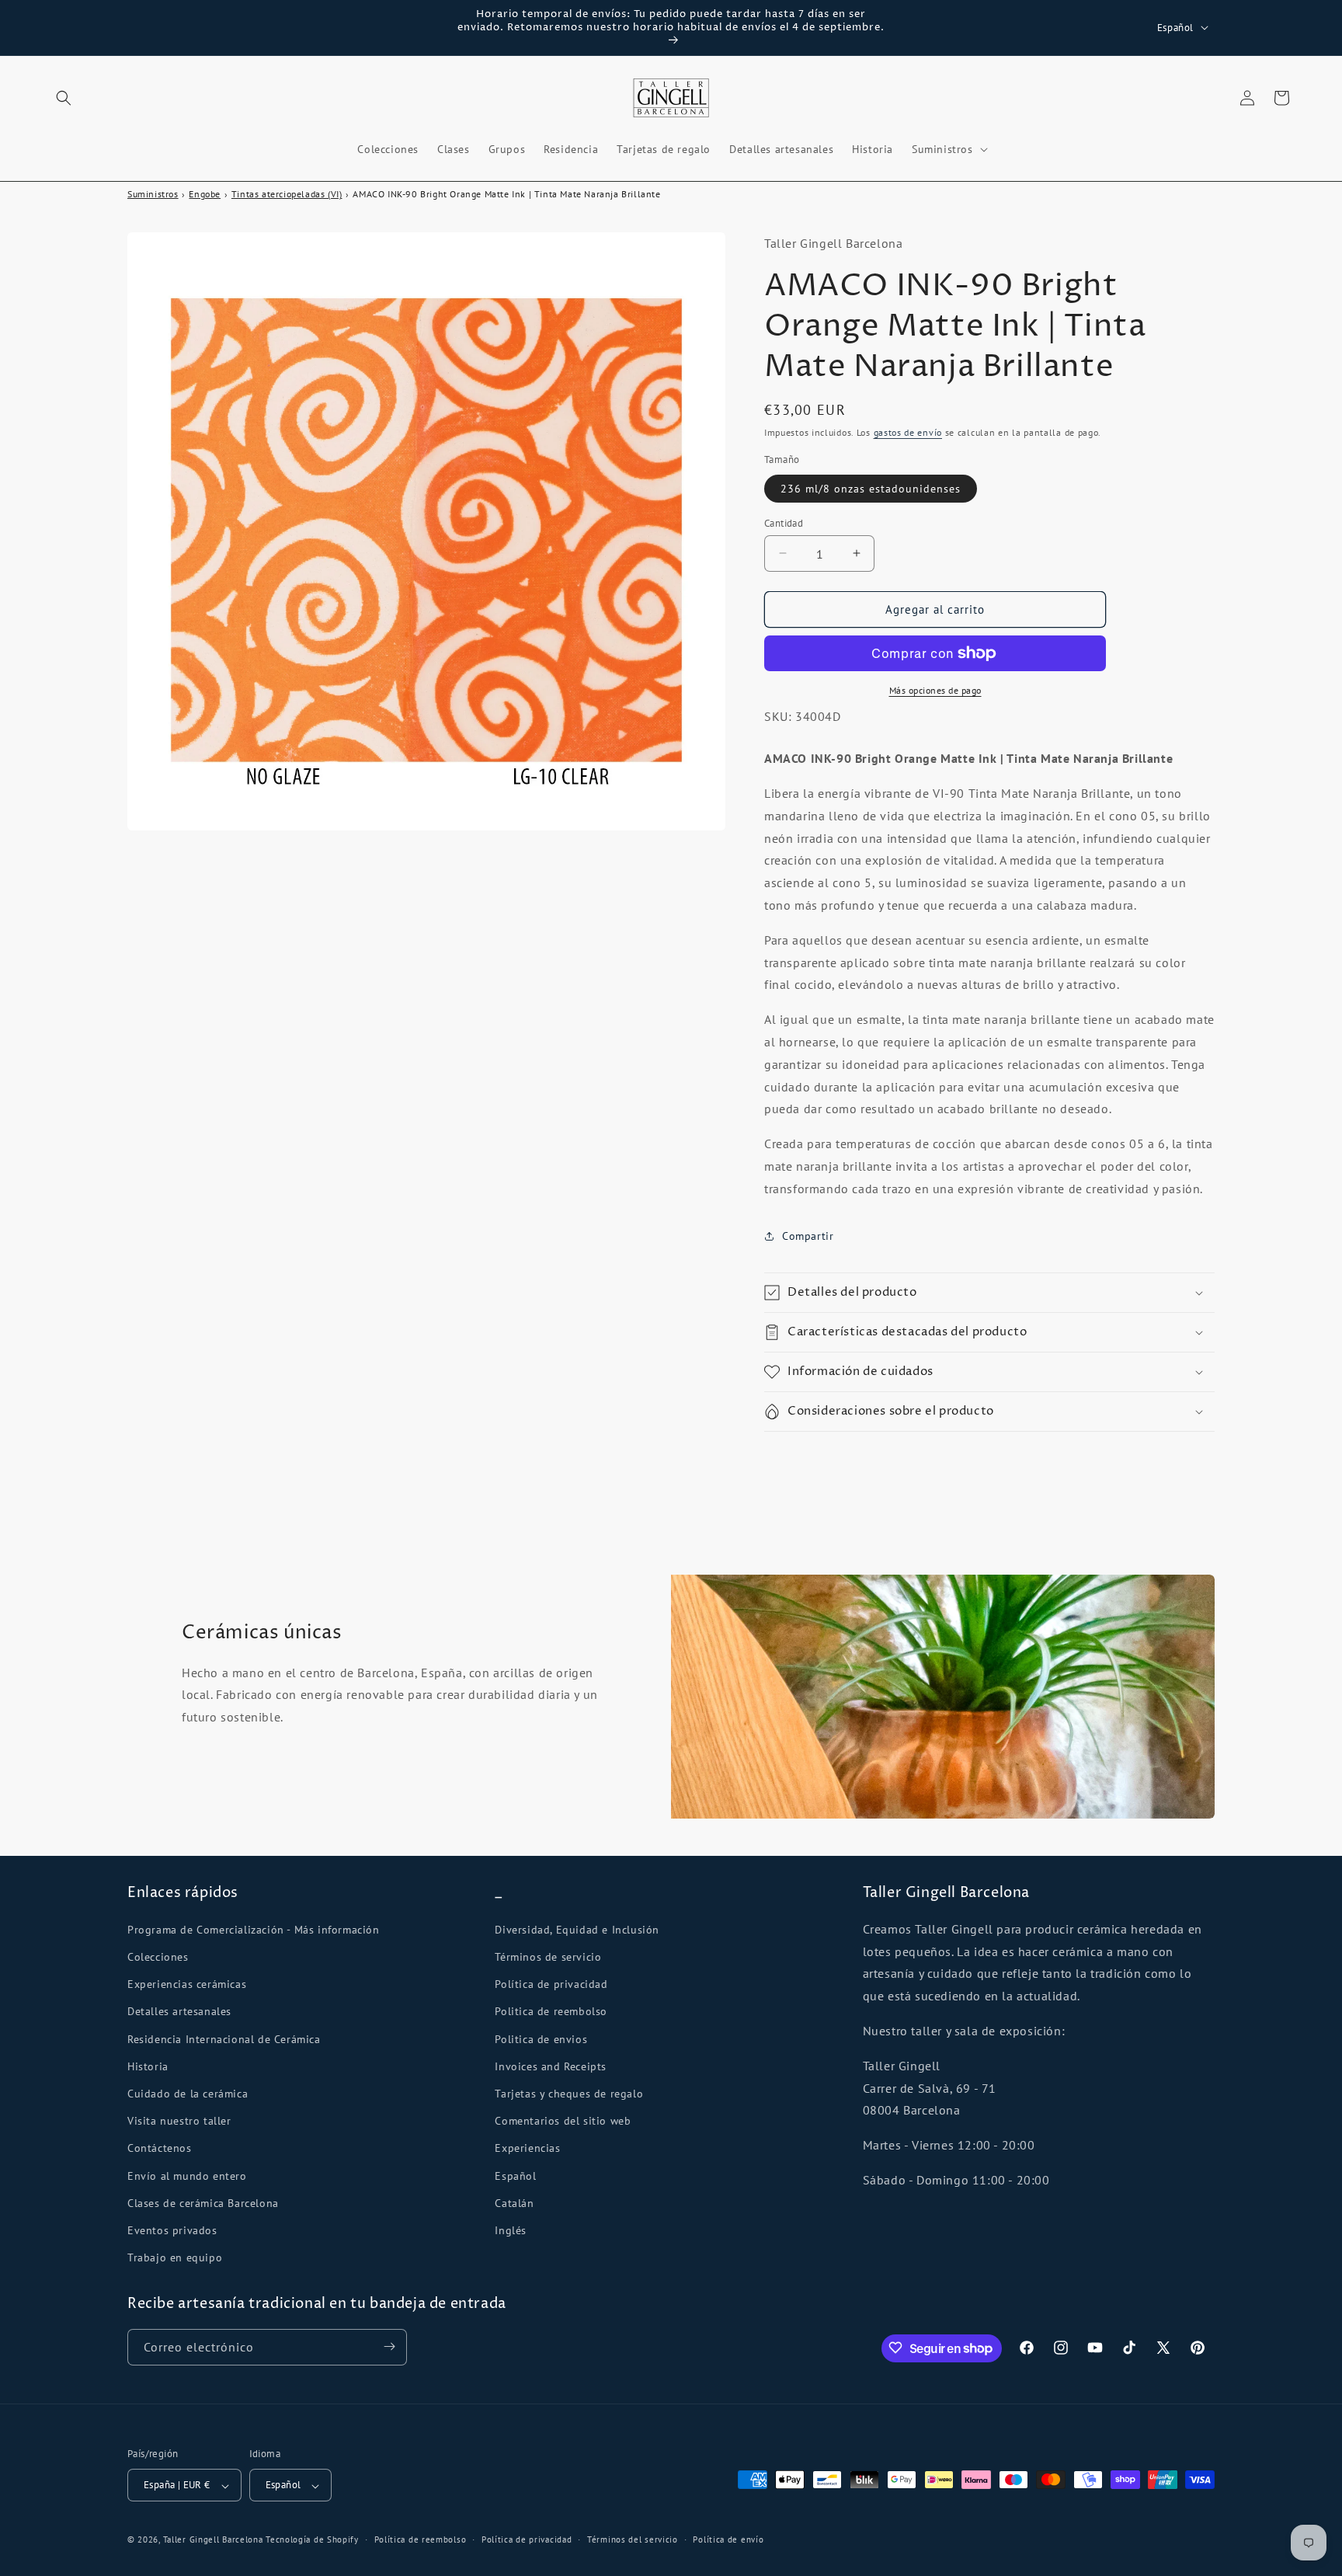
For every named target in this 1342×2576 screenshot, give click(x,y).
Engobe (205, 194)
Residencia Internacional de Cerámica (224, 2038)
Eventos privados (172, 2230)
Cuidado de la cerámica (188, 2093)
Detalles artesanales (179, 2011)
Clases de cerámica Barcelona (203, 2202)
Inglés (511, 2230)
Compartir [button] (808, 1235)
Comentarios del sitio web (563, 2121)
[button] (64, 98)
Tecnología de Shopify (312, 2540)
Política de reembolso (421, 2539)
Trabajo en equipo (175, 2257)
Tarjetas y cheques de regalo (569, 2093)
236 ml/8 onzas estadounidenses (871, 488)
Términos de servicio (548, 1956)
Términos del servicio (633, 2539)
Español (515, 2175)
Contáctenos (160, 2148)
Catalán (514, 2202)
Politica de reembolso (551, 2011)
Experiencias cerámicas (187, 1984)
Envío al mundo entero (187, 2175)
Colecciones (158, 1956)
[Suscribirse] (389, 2346)
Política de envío (728, 2539)
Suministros (153, 194)
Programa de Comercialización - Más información (254, 1929)
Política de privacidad (551, 1984)
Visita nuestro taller (179, 2121)
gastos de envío (908, 432)
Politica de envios (541, 2038)
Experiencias (527, 2148)
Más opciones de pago (935, 690)
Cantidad (784, 522)
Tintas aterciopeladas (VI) (287, 194)
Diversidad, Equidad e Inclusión (577, 1929)
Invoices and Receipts (551, 2066)
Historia (148, 2066)
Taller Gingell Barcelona (213, 2540)
